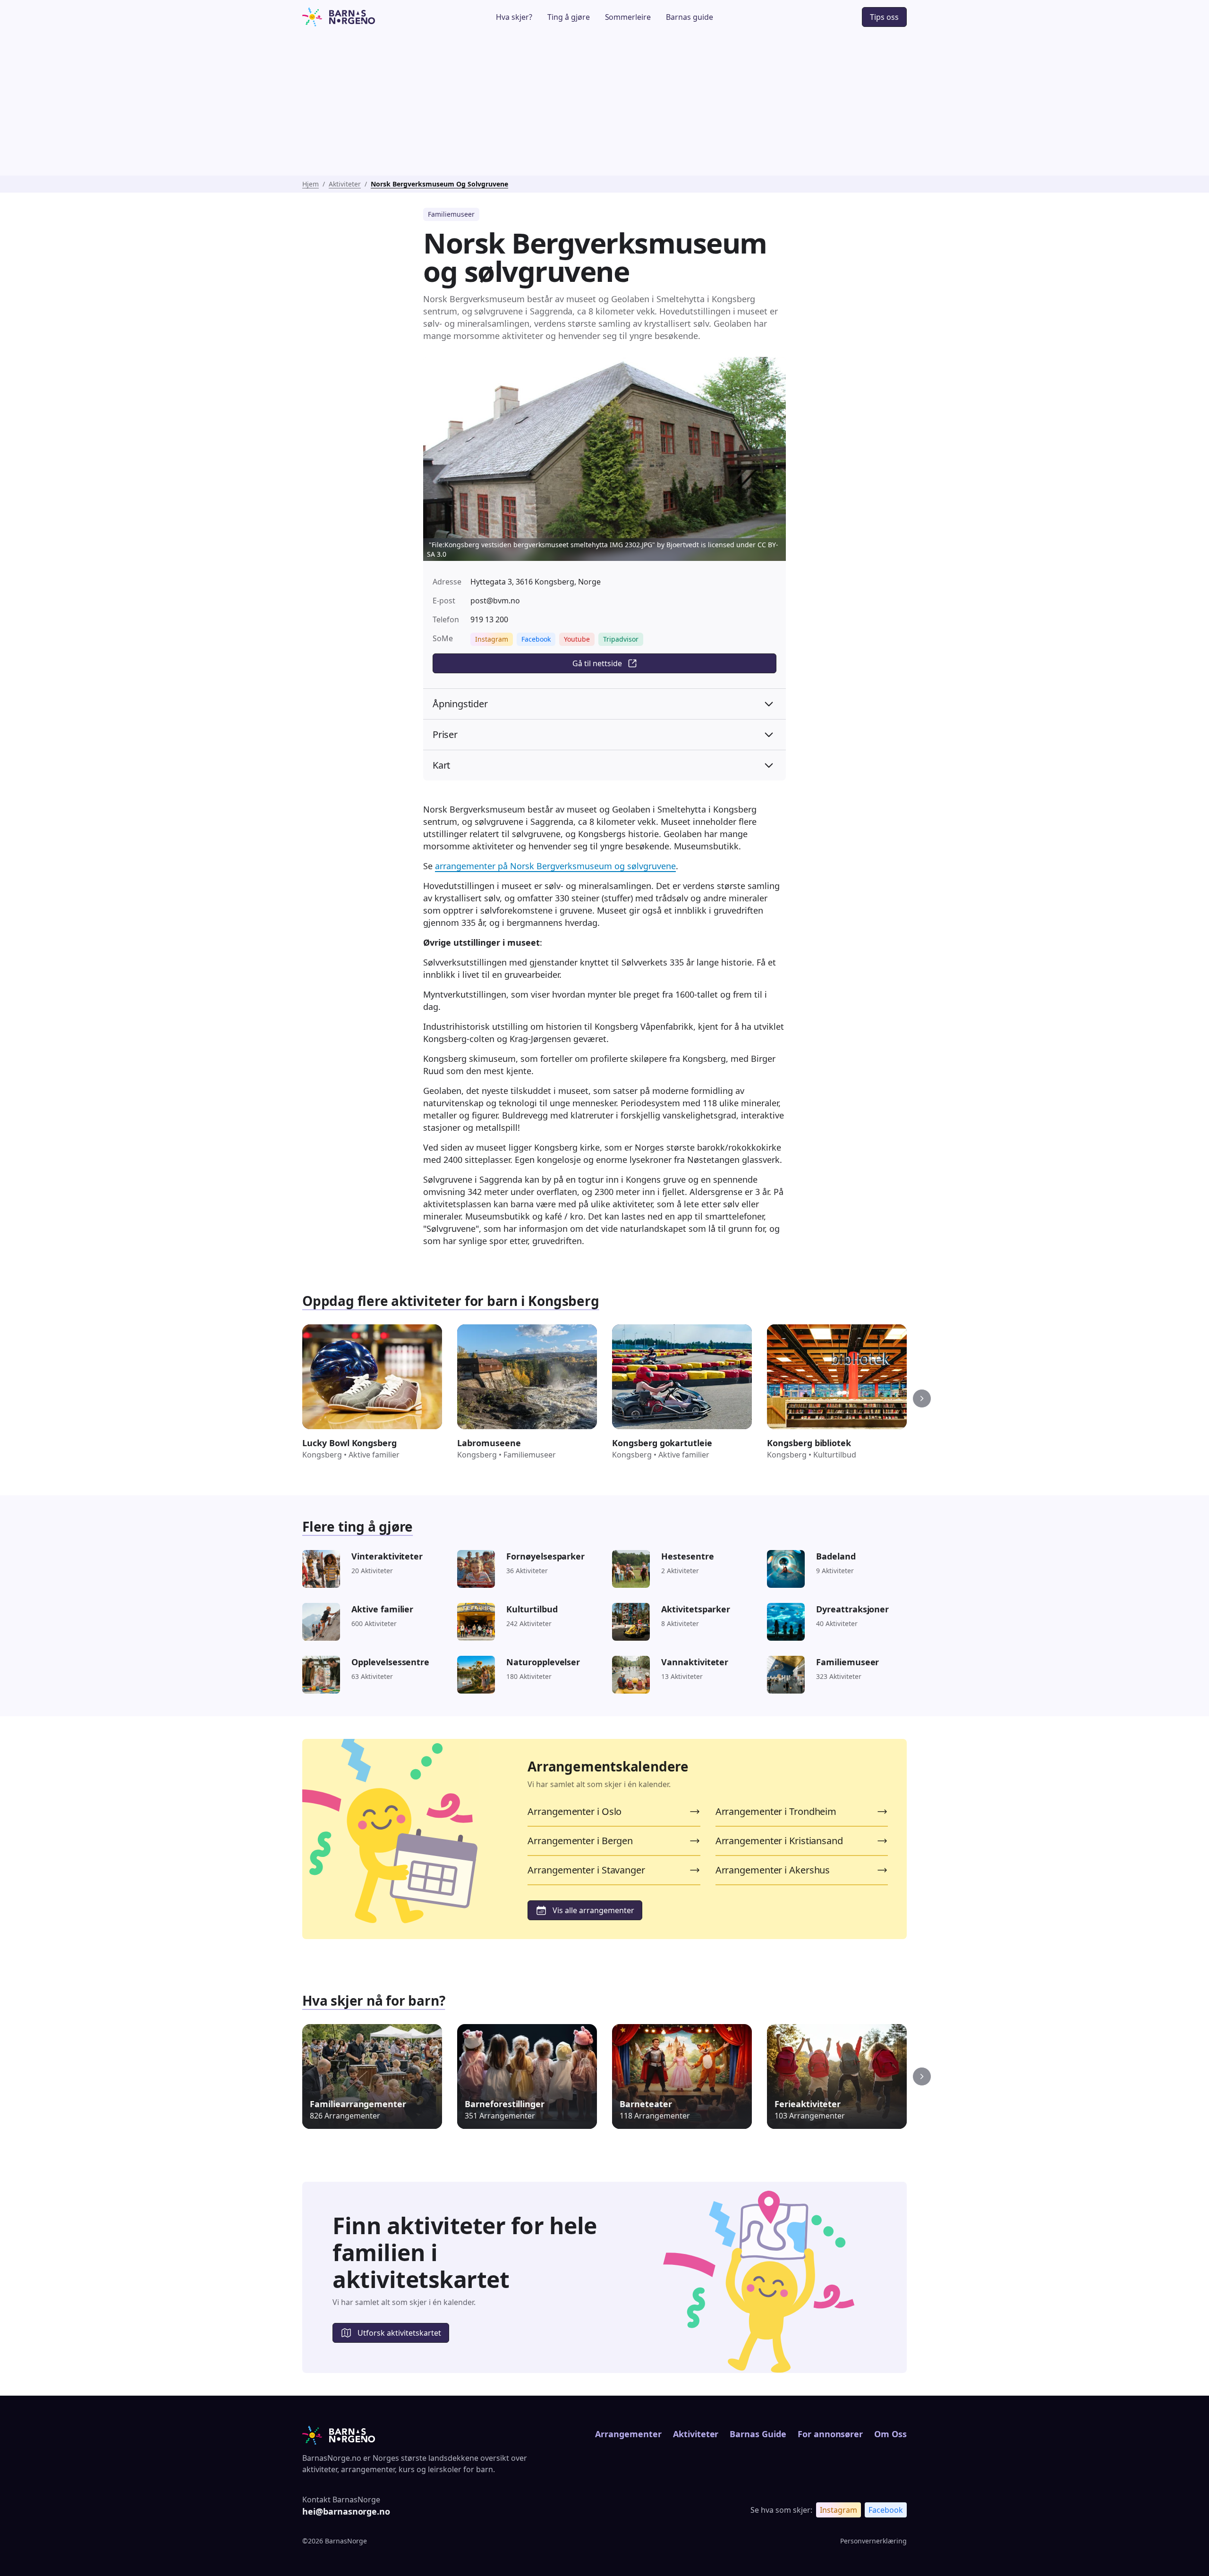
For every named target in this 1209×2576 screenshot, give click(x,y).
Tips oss (884, 17)
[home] (365, 17)
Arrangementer (628, 2434)
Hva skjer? (514, 17)
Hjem (311, 184)
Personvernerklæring (873, 2541)
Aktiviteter (345, 184)
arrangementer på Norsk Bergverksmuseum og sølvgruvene (555, 866)
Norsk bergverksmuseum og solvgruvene (439, 184)
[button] (922, 1398)
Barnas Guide (758, 2434)
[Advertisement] (604, 105)
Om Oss (890, 2434)
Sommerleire (628, 17)
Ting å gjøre (569, 17)
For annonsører (830, 2434)
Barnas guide (690, 17)
